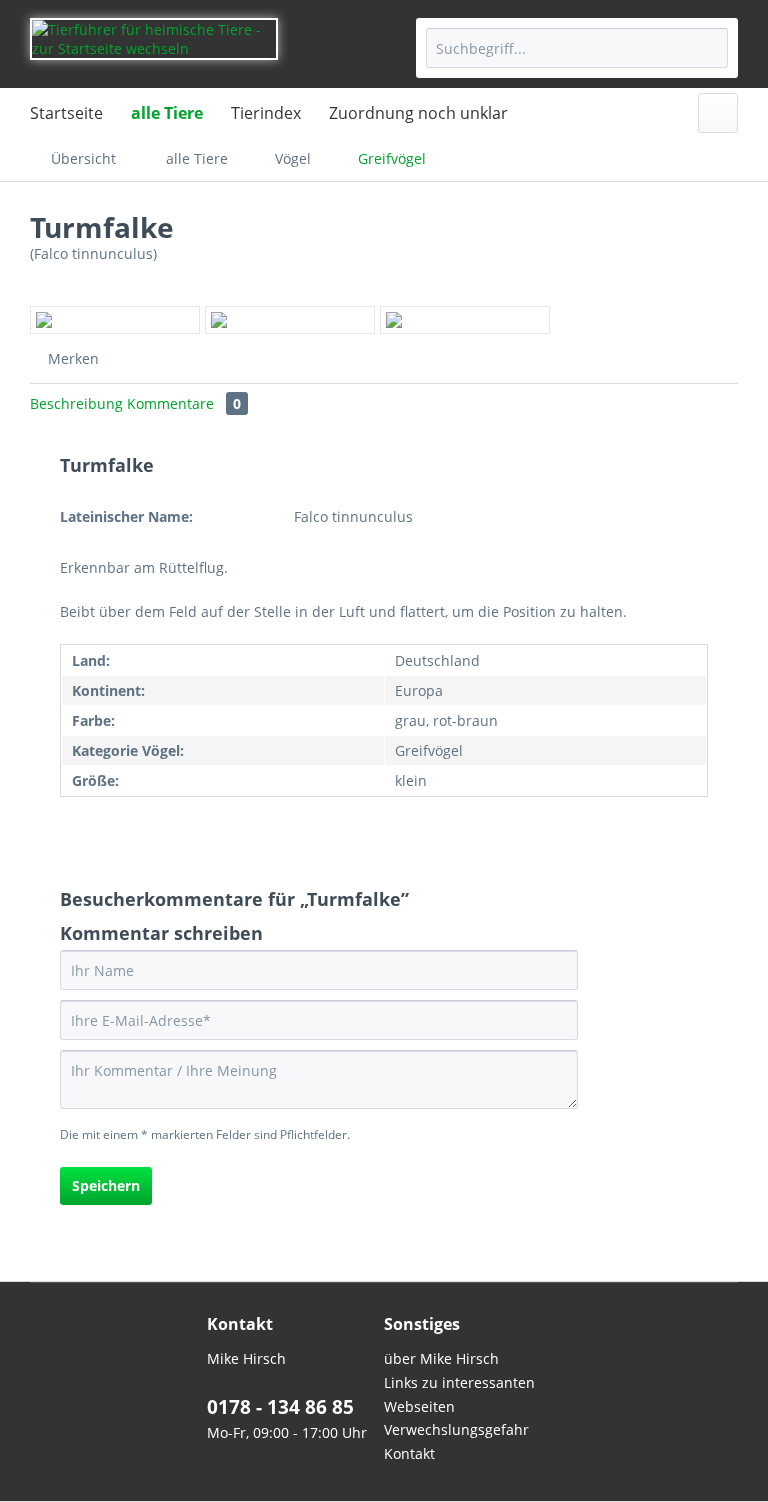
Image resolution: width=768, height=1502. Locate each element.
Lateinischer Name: (126, 516)
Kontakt (409, 1453)
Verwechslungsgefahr (456, 1429)
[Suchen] (709, 48)
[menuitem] (577, 48)
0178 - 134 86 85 (280, 1407)
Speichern (106, 1185)
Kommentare (184, 403)
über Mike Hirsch (441, 1358)
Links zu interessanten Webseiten (459, 1394)
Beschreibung (76, 403)
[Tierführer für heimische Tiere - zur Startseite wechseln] (154, 48)
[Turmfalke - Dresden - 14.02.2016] (290, 320)
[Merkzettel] (718, 113)
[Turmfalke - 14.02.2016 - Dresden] (115, 320)
